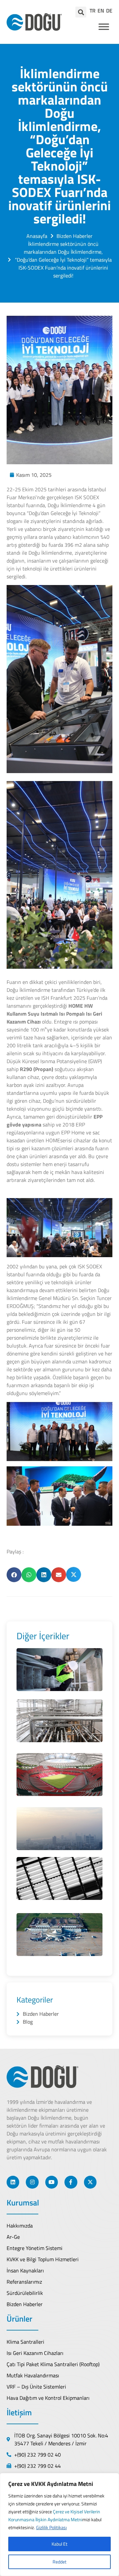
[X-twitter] (90, 2182)
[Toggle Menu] (104, 27)
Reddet (59, 2562)
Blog (28, 2022)
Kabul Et (59, 2544)
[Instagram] (32, 2182)
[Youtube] (52, 2182)
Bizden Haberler (41, 2014)
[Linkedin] (13, 2182)
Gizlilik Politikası (51, 2527)
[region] (59, 2525)
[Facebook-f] (71, 2182)
